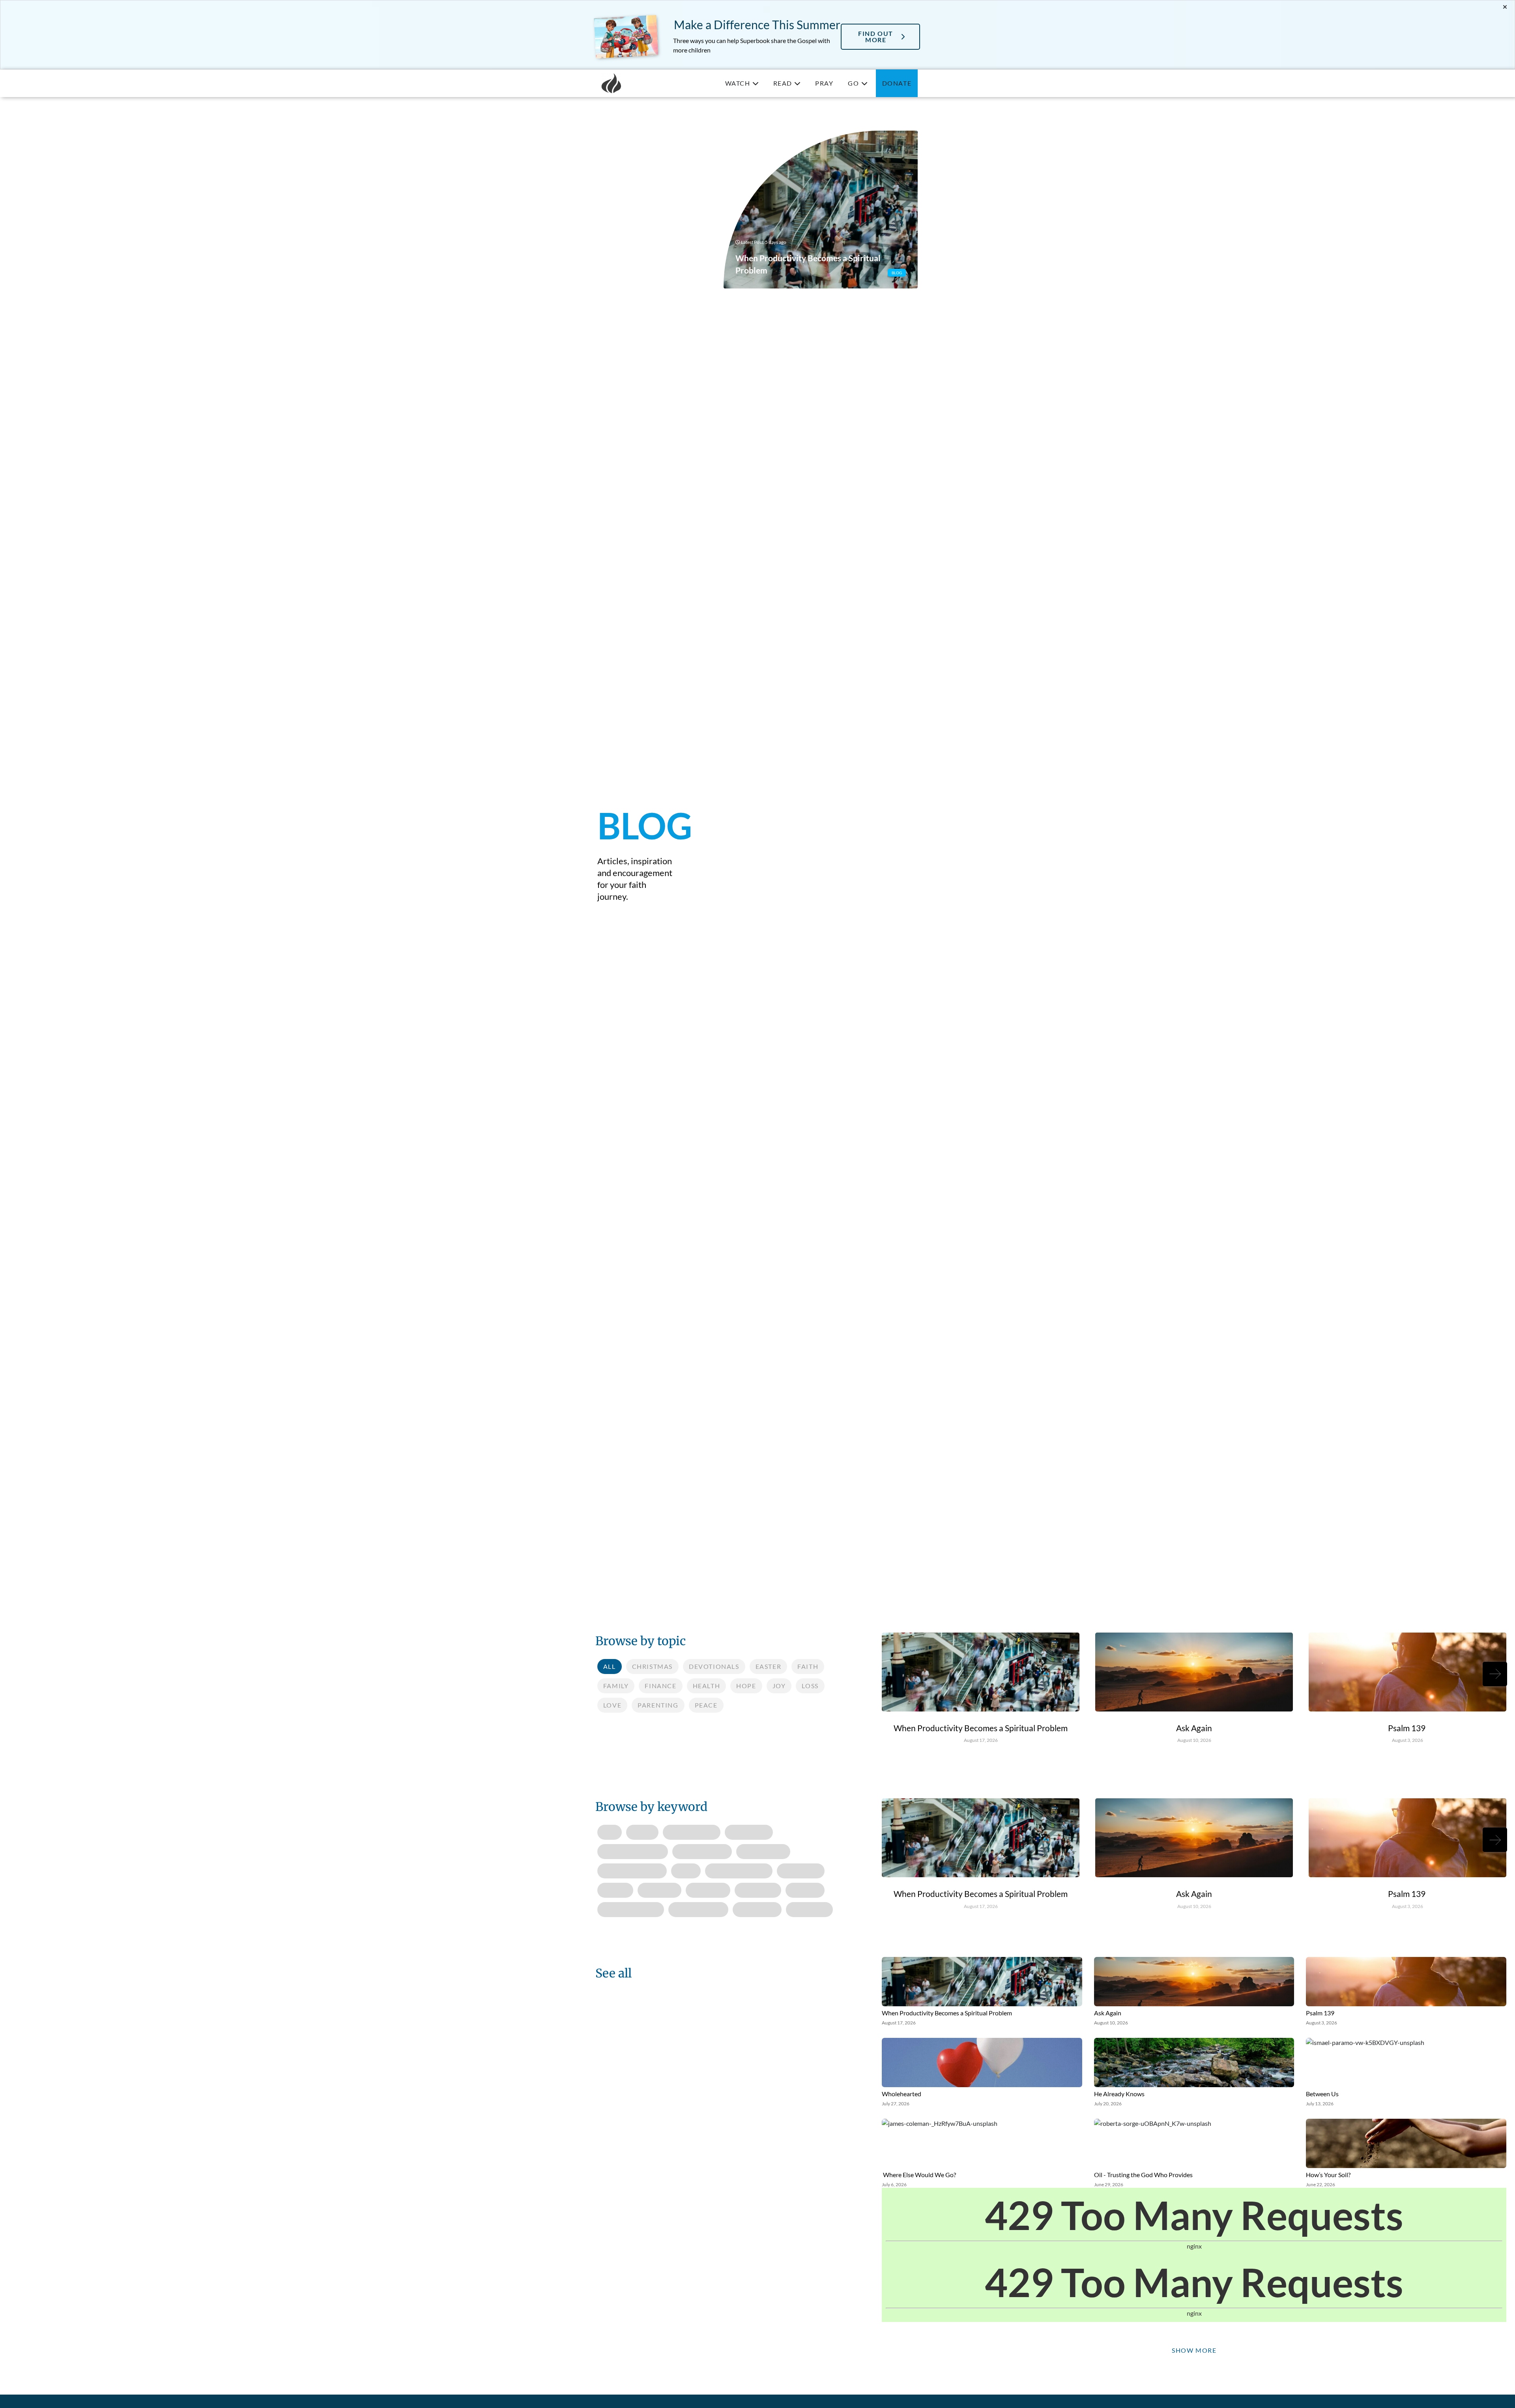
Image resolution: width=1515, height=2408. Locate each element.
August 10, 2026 (1194, 1740)
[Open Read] (797, 83)
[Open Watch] (756, 83)
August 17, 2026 (981, 1740)
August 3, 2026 (1407, 1740)
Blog (897, 273)
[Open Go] (864, 83)
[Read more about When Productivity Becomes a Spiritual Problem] (821, 210)
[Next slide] (1495, 1674)
